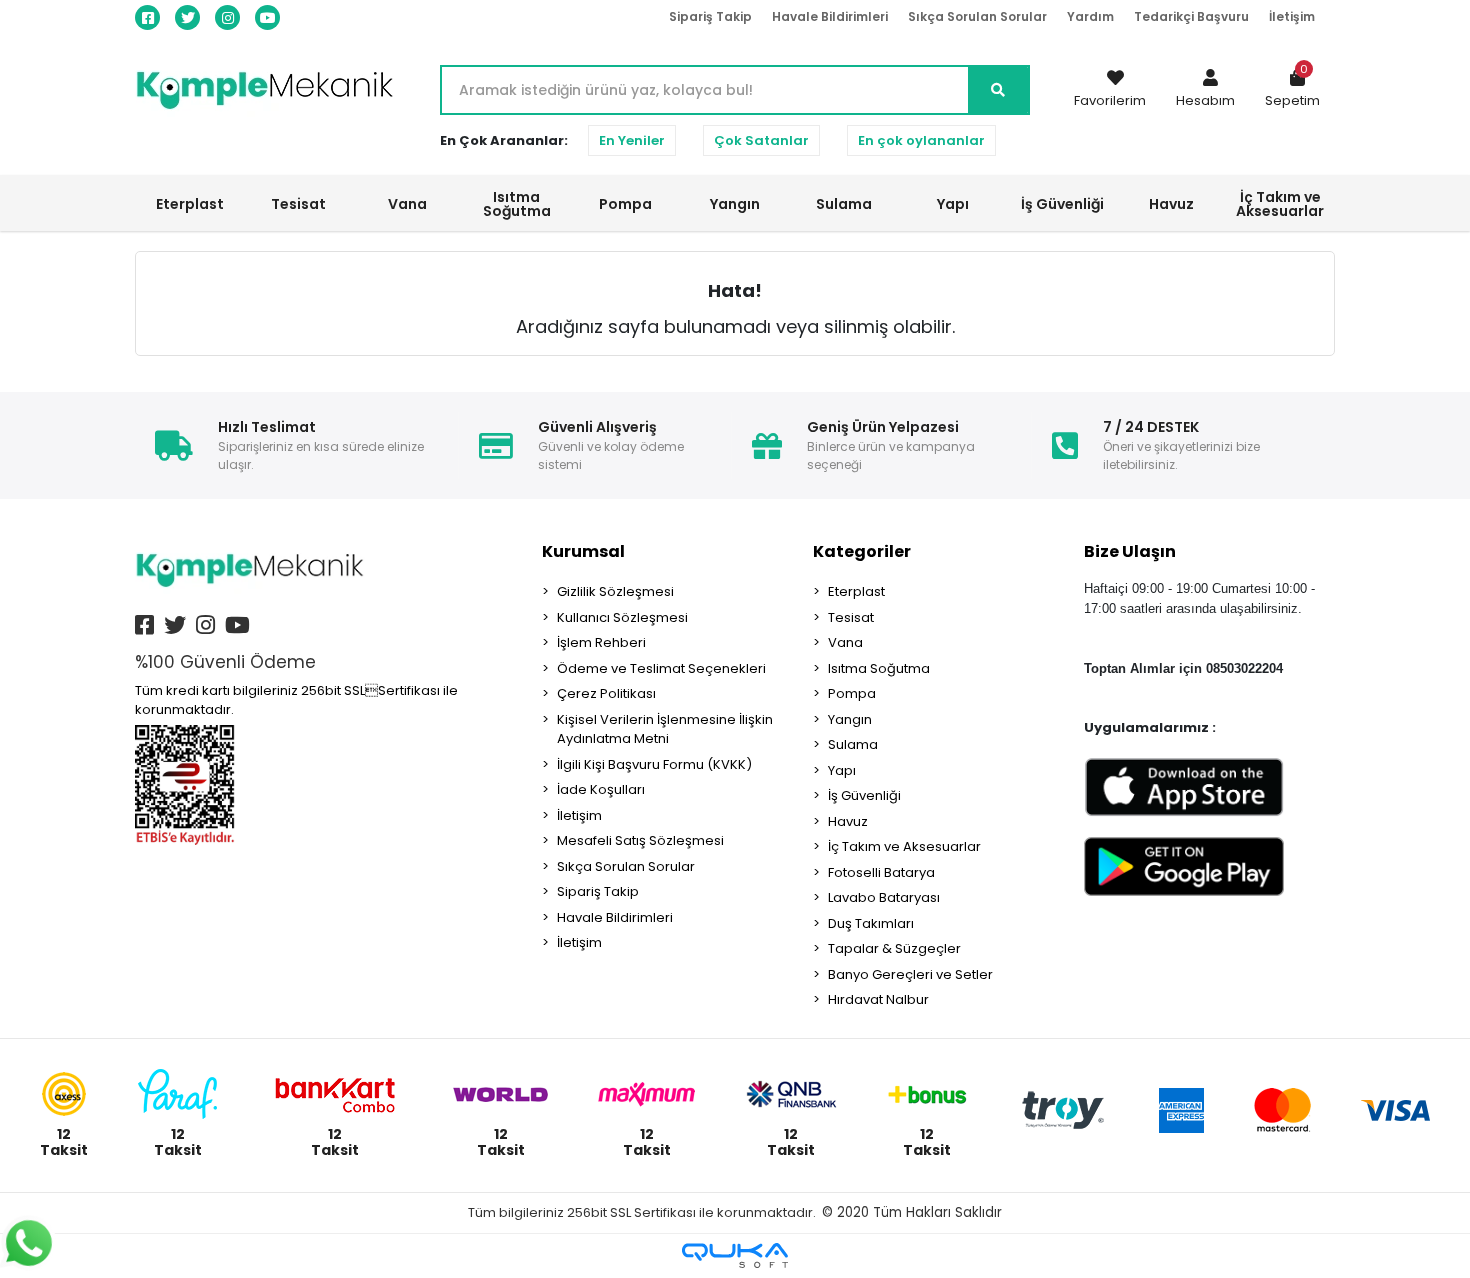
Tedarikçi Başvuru (1191, 16)
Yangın (850, 719)
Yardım (1090, 16)
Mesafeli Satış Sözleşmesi (640, 840)
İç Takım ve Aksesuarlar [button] (1280, 204)
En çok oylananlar (921, 140)
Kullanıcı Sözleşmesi (622, 617)
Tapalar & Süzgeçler (894, 948)
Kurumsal (583, 551)
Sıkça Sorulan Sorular (977, 16)
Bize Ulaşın (1130, 551)
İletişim (1292, 16)
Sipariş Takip (710, 16)
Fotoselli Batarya (881, 872)
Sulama (853, 744)
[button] (1205, 90)
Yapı (842, 770)
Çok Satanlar (761, 140)
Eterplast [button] (190, 204)
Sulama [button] (844, 204)
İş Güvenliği (864, 795)
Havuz (848, 821)
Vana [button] (407, 204)
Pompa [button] (625, 204)
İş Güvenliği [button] (1062, 204)
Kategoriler (862, 551)
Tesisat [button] (298, 204)
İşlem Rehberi (601, 642)
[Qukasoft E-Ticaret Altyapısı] (735, 1255)
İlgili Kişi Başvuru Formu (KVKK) (654, 764)
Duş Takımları (871, 923)
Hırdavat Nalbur (878, 999)
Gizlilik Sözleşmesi (615, 591)
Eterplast (856, 591)
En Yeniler (632, 140)
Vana (845, 642)
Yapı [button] (953, 204)
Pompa (852, 693)
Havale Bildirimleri (830, 16)
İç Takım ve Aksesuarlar (904, 846)
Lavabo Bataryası (884, 897)
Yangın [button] (735, 204)
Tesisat (851, 617)
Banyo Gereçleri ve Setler (910, 974)
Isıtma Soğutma (879, 668)
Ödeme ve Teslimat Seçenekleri (661, 668)
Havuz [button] (1171, 204)
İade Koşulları (601, 789)
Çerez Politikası (606, 693)
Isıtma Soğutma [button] (517, 204)
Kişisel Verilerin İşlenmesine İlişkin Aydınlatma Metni (665, 729)
